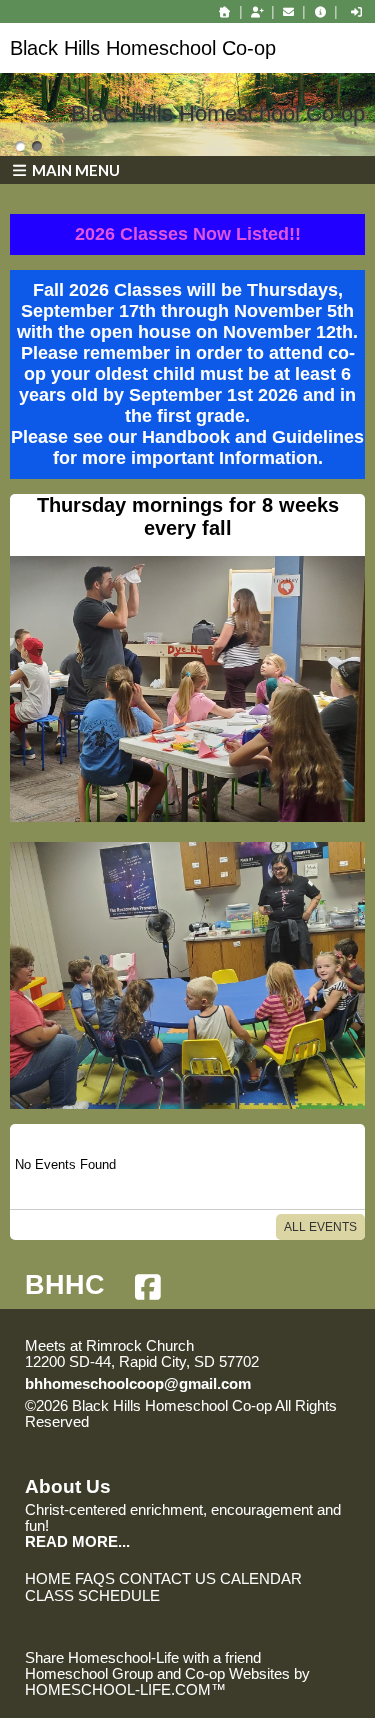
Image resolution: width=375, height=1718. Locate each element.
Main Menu (74, 170)
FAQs (95, 1579)
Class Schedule (92, 1596)
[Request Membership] (257, 12)
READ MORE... (77, 1542)
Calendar (261, 1579)
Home (48, 1579)
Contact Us (167, 1579)
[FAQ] (320, 12)
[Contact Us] (289, 12)
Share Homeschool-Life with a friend (143, 1658)
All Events (320, 1227)
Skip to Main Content (176, 1422)
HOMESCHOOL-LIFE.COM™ (125, 1690)
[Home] (225, 12)
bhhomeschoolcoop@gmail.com (138, 1384)
